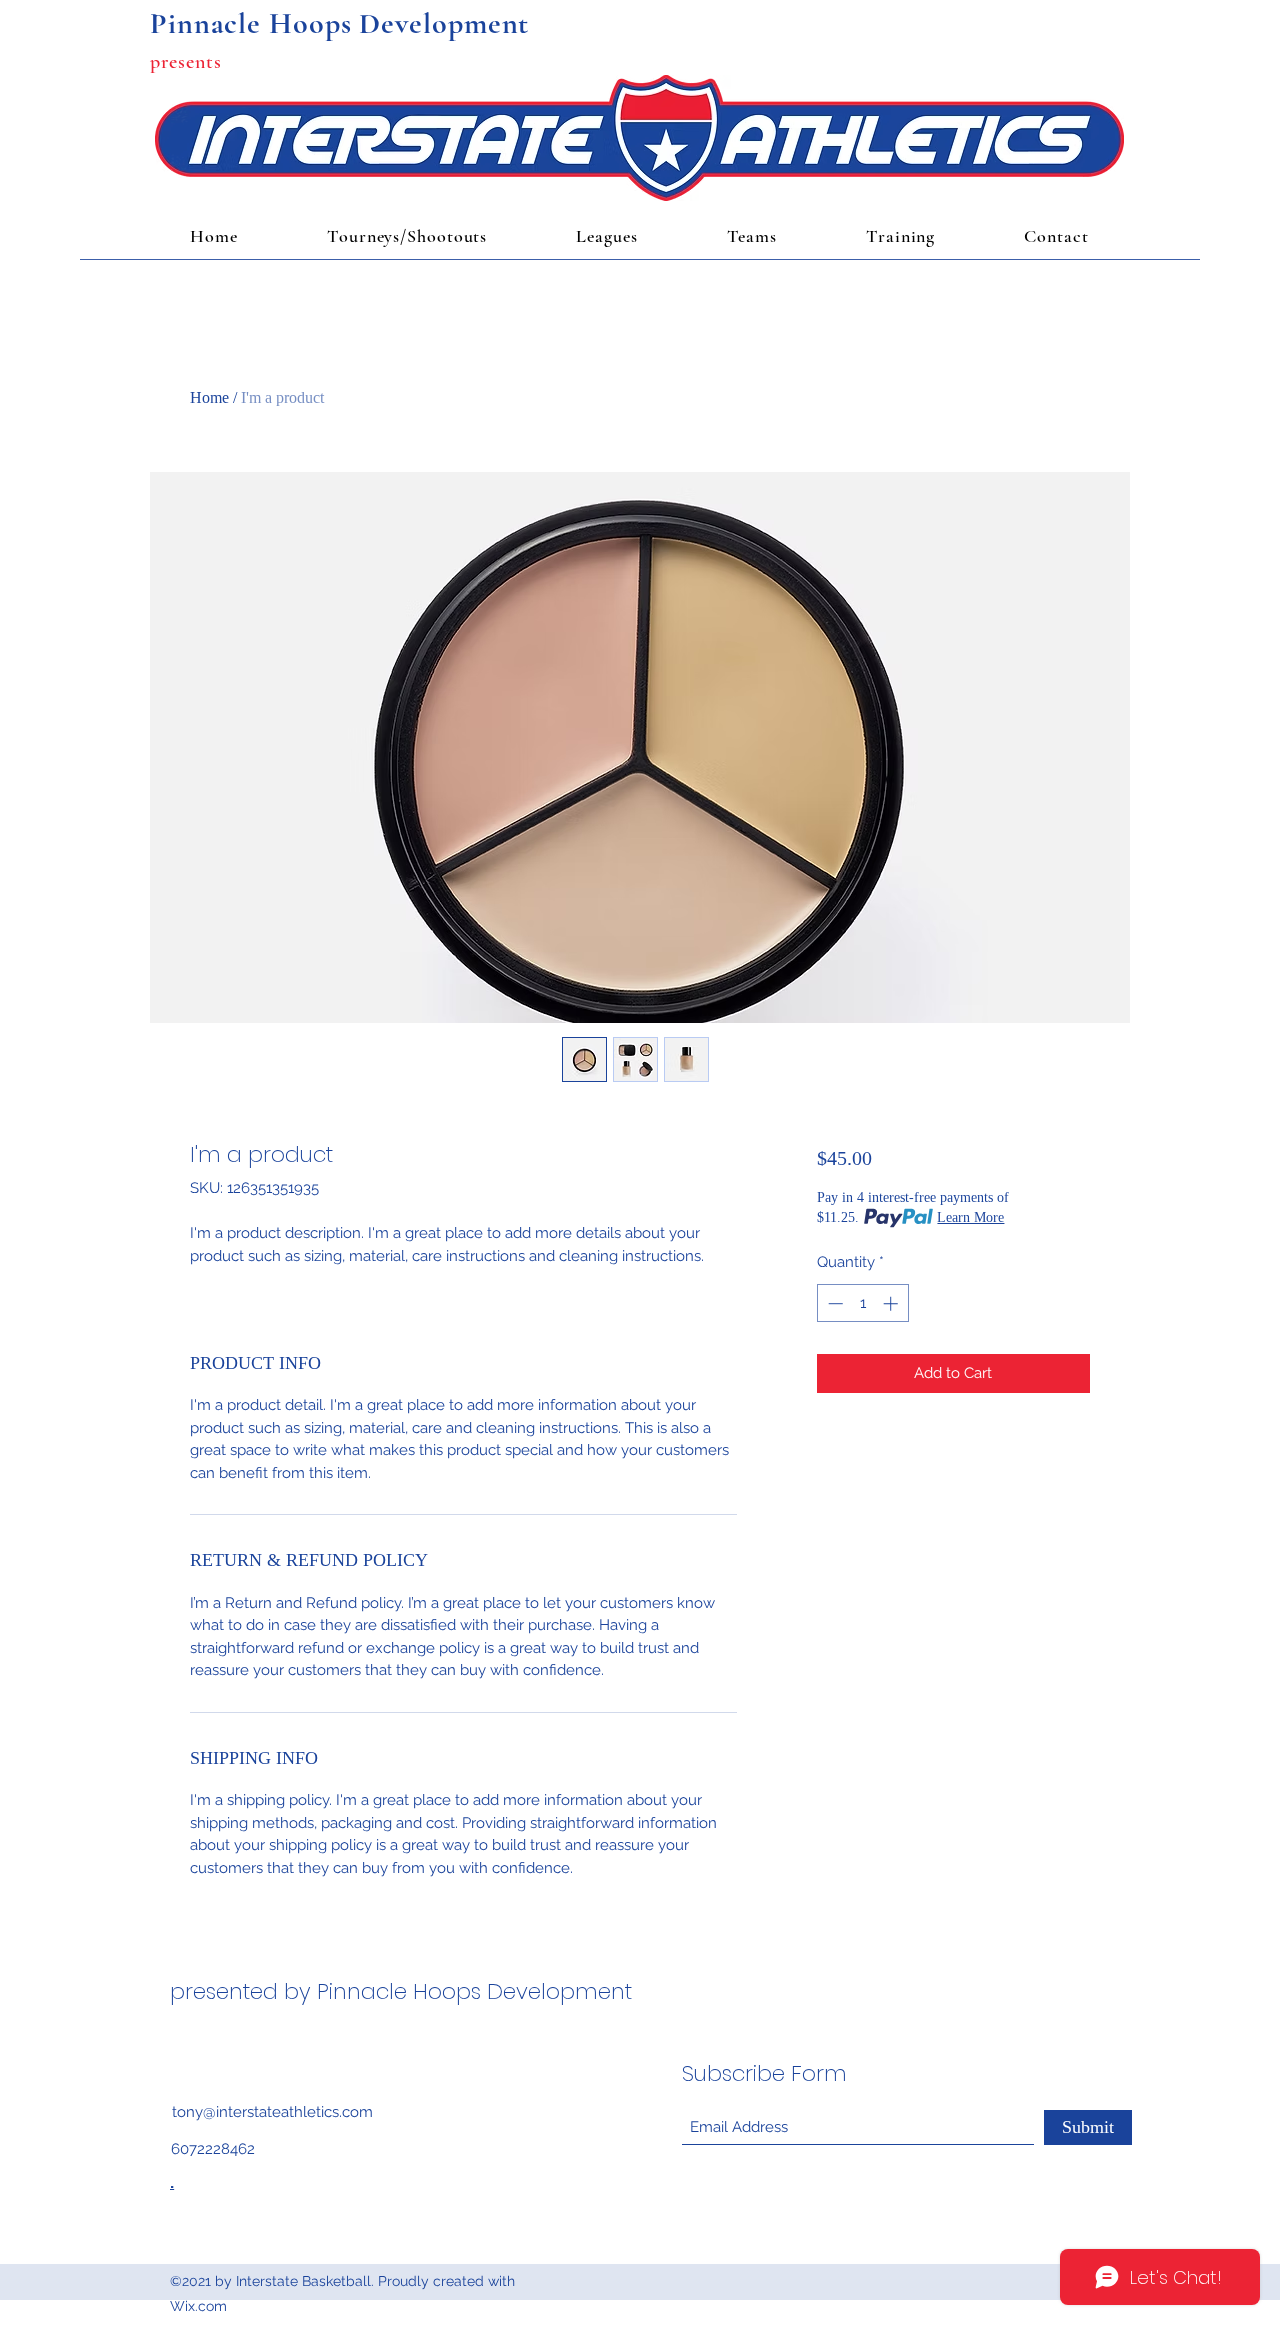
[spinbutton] (862, 1303)
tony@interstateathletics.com (272, 2112)
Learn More (970, 1217)
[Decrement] (833, 1303)
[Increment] (892, 1303)
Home (209, 397)
